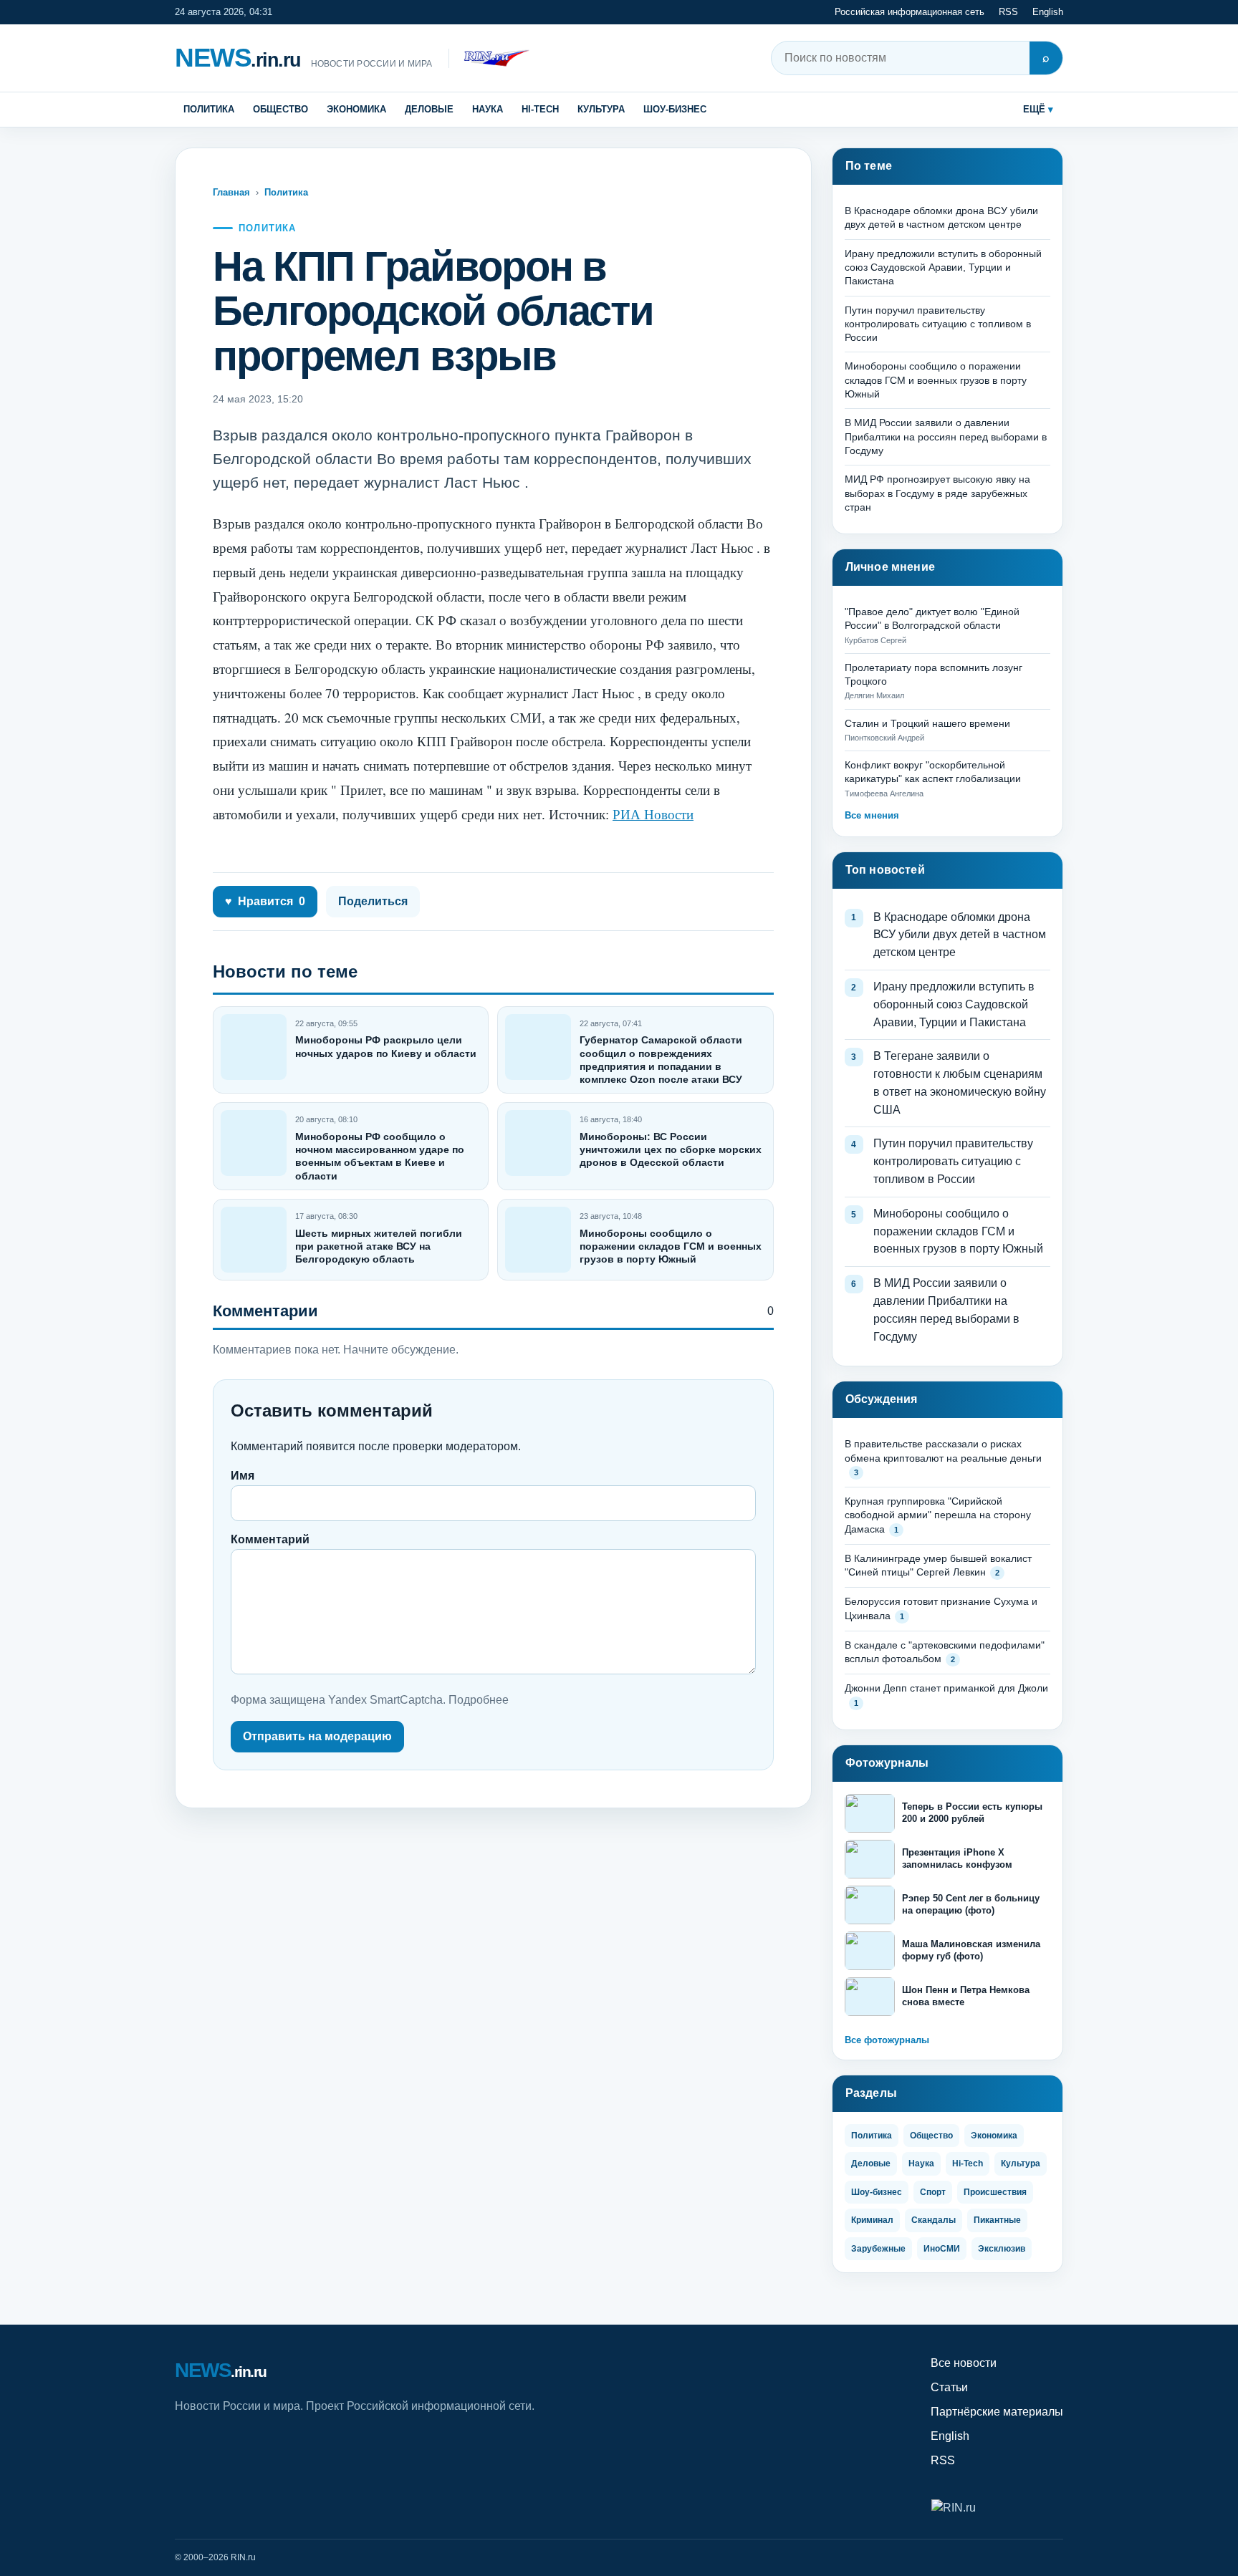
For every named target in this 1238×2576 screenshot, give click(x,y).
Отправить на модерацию (317, 1736)
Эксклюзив (1002, 2249)
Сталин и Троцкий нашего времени (927, 723)
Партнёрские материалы (997, 2412)
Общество (280, 109)
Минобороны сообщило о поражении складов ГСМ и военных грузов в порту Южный (671, 1246)
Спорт (933, 2192)
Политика (209, 109)
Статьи (949, 2387)
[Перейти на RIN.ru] (489, 58)
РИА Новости (653, 814)
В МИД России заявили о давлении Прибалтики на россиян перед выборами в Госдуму (946, 436)
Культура (601, 109)
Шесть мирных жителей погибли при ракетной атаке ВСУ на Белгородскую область (379, 1246)
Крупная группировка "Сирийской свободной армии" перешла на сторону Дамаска (938, 1515)
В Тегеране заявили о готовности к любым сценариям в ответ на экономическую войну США (960, 1082)
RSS (1008, 12)
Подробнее (479, 1700)
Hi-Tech (540, 109)
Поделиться (373, 901)
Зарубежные (878, 2249)
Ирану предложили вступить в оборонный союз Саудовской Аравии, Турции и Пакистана (943, 267)
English (1048, 12)
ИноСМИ (942, 2249)
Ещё (1034, 109)
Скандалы (934, 2220)
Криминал (872, 2220)
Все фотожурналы (887, 2040)
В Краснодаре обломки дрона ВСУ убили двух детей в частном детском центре (960, 935)
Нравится (265, 901)
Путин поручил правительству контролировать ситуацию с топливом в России (938, 324)
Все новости (964, 2363)
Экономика (356, 109)
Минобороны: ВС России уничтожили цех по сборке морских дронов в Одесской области (671, 1149)
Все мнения (872, 815)
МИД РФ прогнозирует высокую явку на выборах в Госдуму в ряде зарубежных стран (937, 493)
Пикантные (997, 2220)
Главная (231, 192)
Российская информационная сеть (910, 12)
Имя (243, 1476)
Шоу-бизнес (675, 109)
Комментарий (270, 1539)
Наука (488, 109)
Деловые (429, 109)
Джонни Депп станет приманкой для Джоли (946, 1688)
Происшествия (995, 2192)
